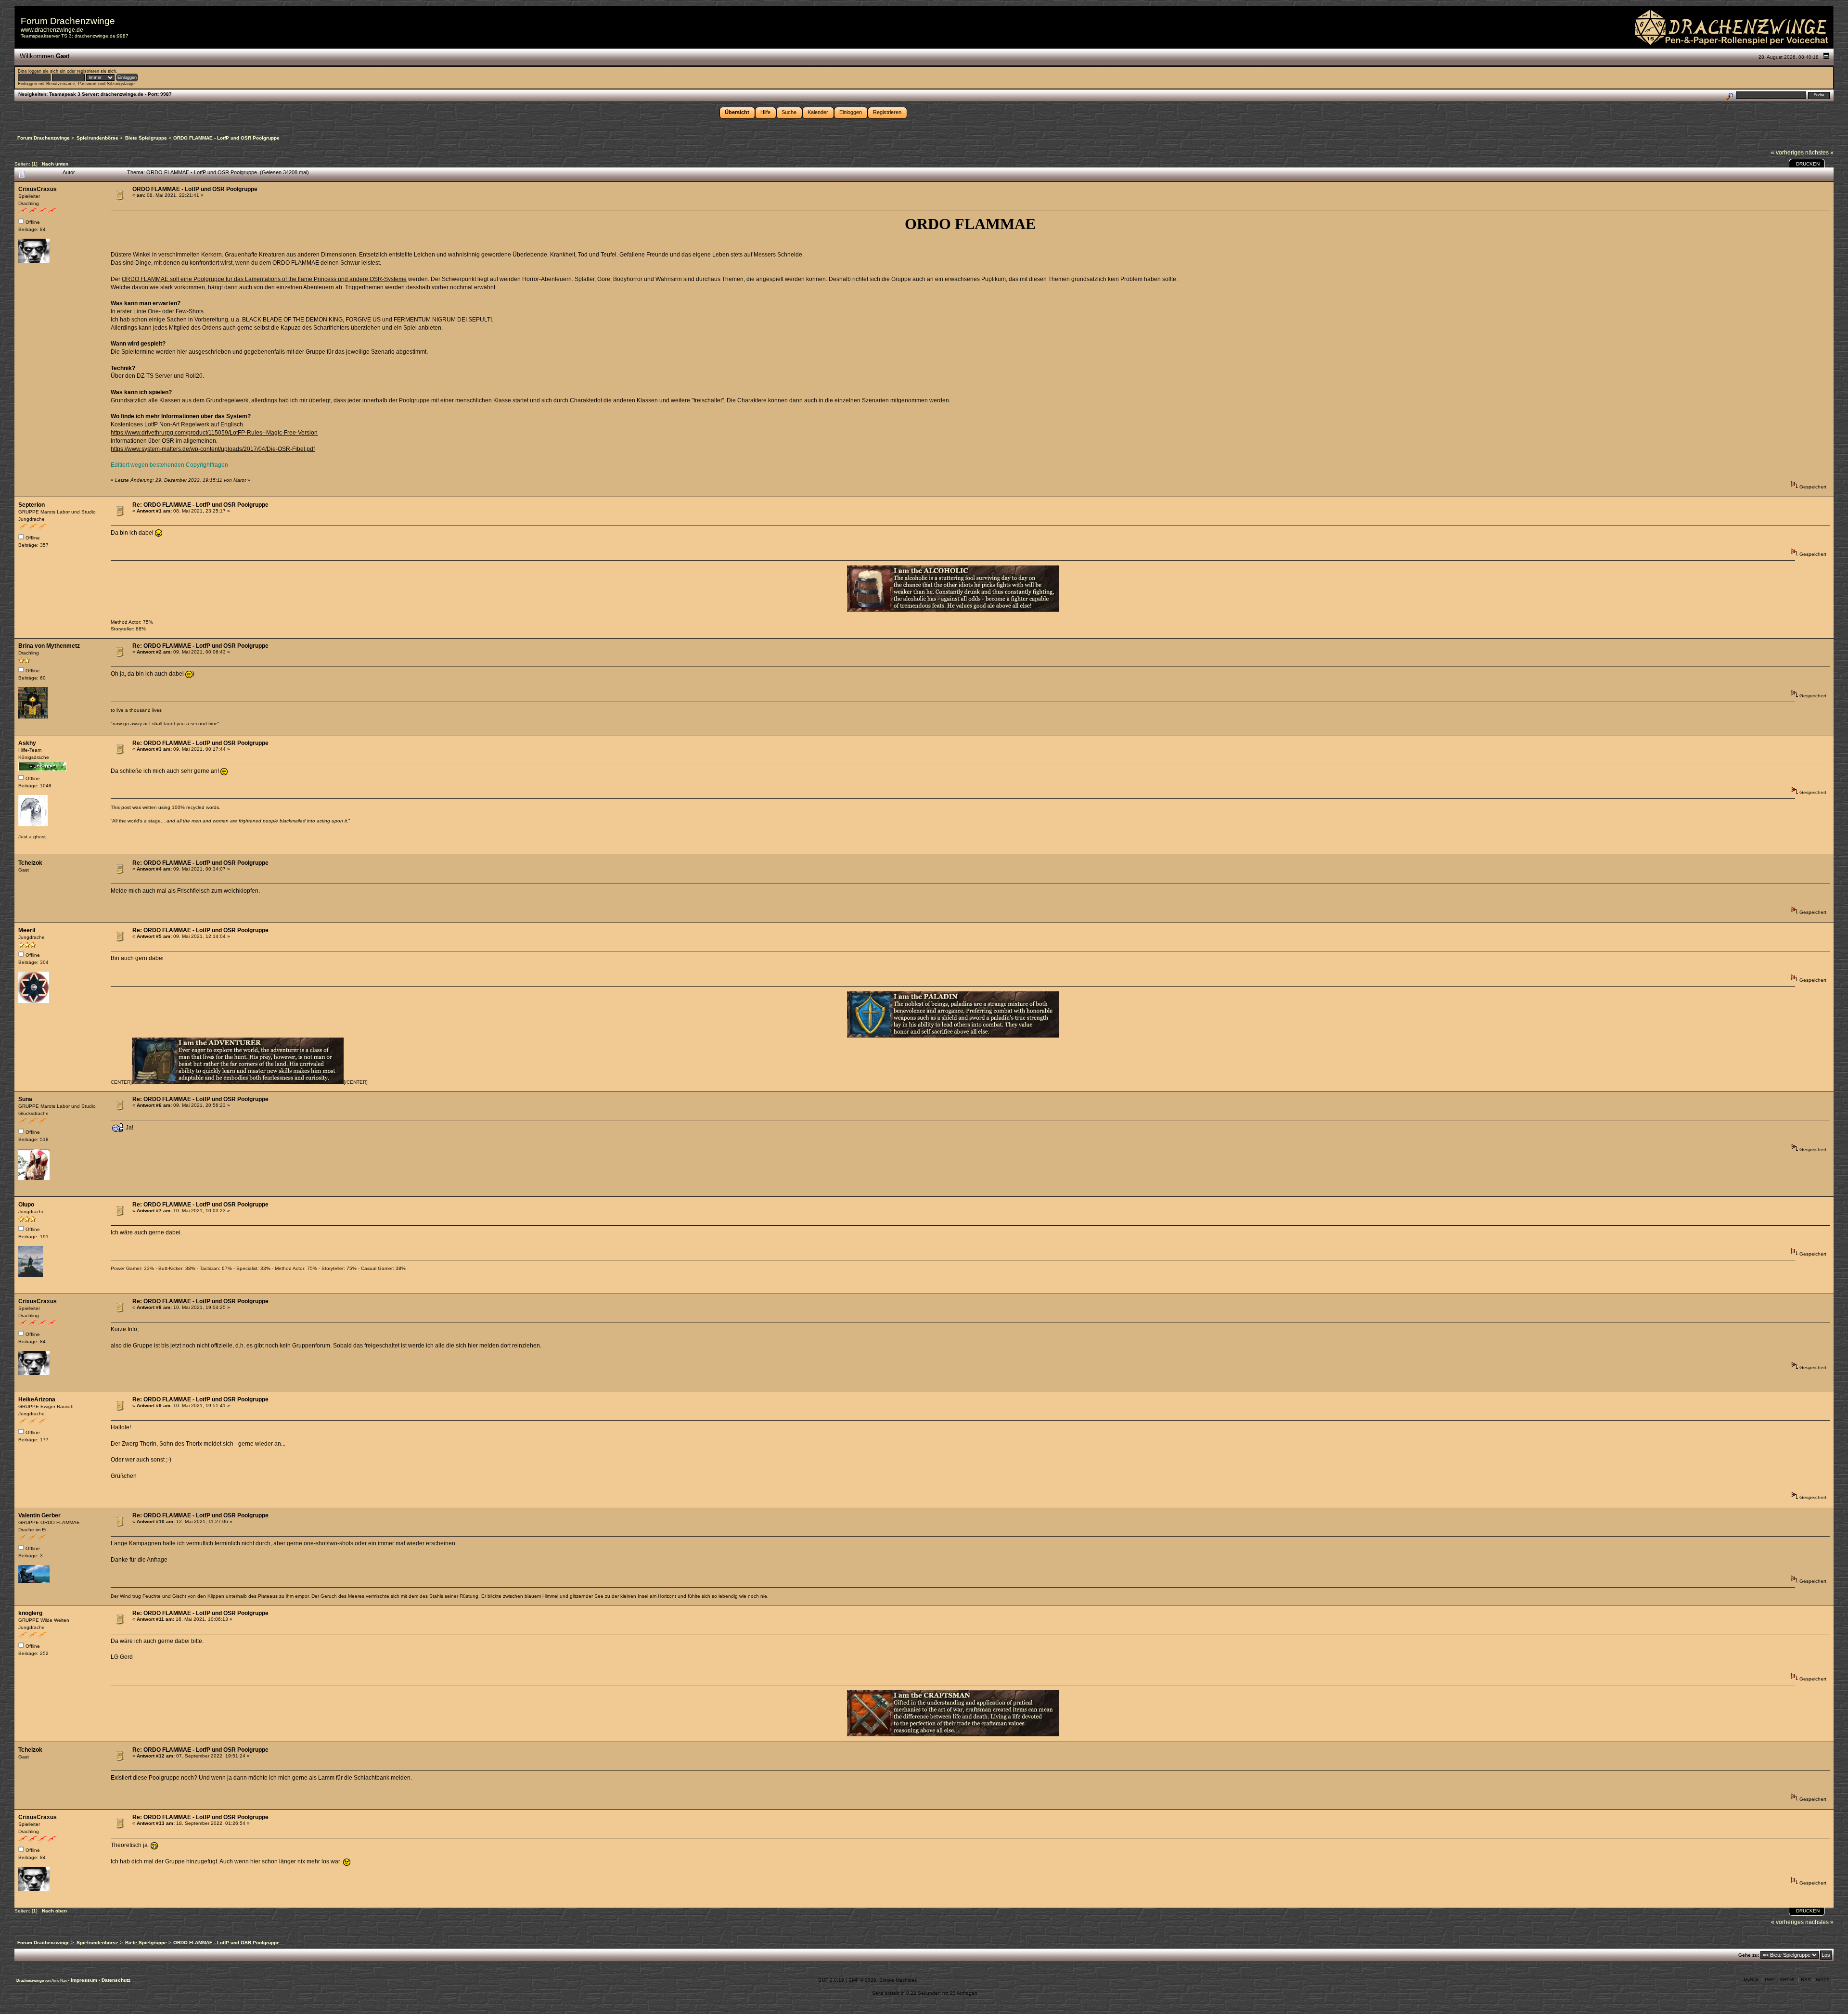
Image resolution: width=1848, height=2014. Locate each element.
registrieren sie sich (96, 71)
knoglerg (30, 1613)
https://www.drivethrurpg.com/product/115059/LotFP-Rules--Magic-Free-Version (214, 433)
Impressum (85, 1980)
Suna (25, 1099)
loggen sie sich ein (47, 71)
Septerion (32, 505)
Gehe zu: (1749, 1955)
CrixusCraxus (38, 189)
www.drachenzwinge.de (52, 30)
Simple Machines (898, 1980)
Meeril (27, 930)
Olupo (26, 1205)
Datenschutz (116, 1980)
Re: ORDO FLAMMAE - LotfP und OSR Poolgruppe (200, 505)
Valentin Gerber (39, 1515)
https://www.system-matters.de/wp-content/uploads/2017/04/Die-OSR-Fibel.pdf (213, 449)
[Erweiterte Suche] (1729, 95)
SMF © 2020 (862, 1980)
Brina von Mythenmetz (49, 646)
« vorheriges (1787, 153)
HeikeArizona (37, 1399)
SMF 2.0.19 (831, 1980)
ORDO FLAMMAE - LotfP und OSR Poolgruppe (195, 189)
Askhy (27, 743)
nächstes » (1819, 153)
